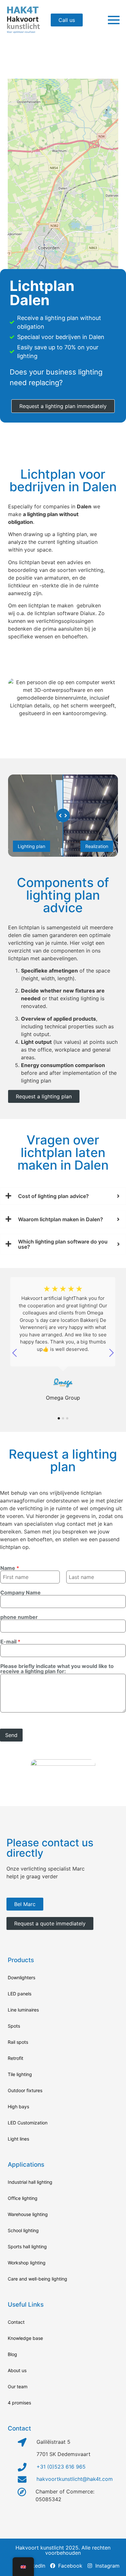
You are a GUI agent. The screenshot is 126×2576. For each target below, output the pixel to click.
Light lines (18, 2139)
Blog (12, 2354)
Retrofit (16, 2058)
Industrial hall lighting (30, 2182)
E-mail (10, 1642)
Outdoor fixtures (25, 2090)
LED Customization (28, 2123)
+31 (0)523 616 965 (61, 2467)
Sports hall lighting (27, 2247)
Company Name (21, 1593)
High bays (18, 2107)
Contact (16, 2322)
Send (11, 1735)
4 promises (19, 2403)
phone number (19, 1617)
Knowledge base (25, 2338)
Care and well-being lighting (37, 2279)
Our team (18, 2386)
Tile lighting (20, 2074)
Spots (14, 2026)
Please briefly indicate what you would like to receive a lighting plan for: (57, 1669)
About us (17, 2370)
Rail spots (18, 2042)
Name (10, 1568)
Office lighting (23, 2198)
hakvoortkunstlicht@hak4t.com (75, 2479)
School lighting (23, 2230)
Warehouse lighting (28, 2214)
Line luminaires (23, 2010)
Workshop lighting (27, 2263)
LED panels (20, 1994)
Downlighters (21, 1977)
